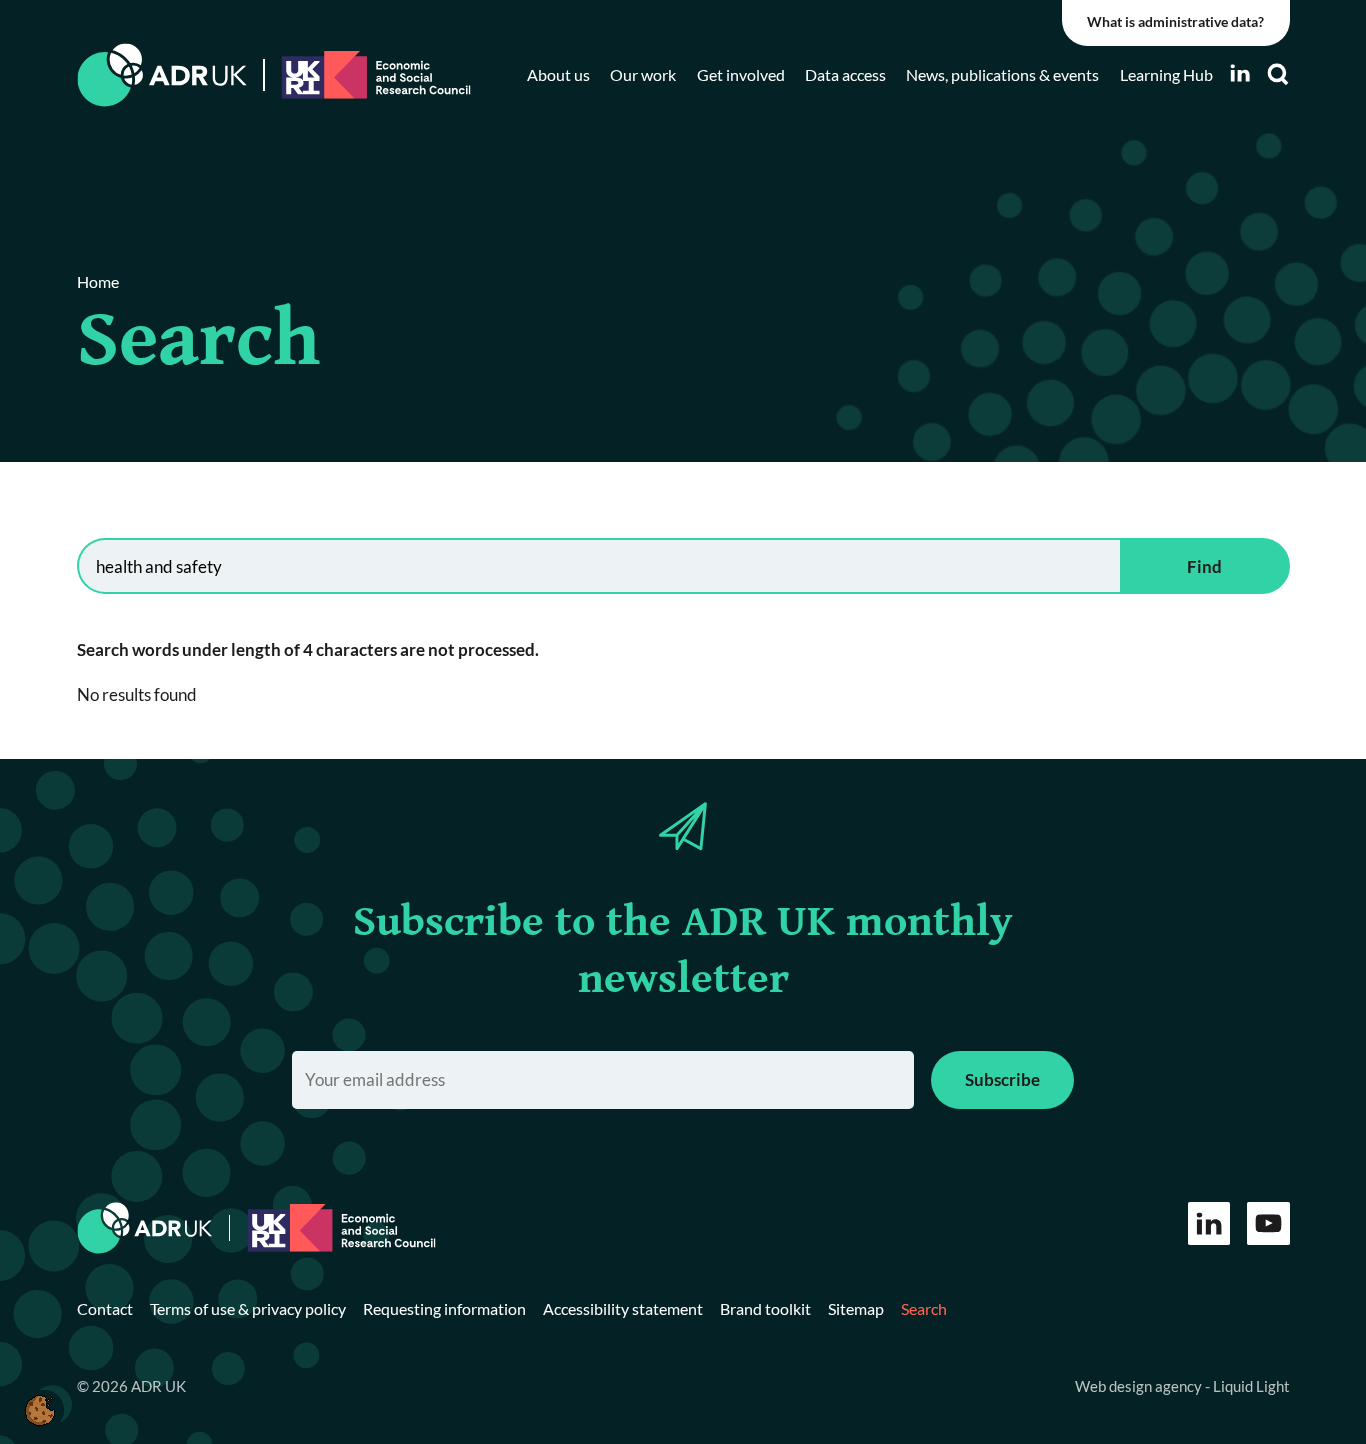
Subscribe (1002, 1079)
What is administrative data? (1175, 22)
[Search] (1278, 74)
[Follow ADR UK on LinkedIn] (1240, 73)
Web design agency (1140, 1386)
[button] (39, 1410)
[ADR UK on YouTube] (1268, 1223)
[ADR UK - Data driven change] (162, 75)
